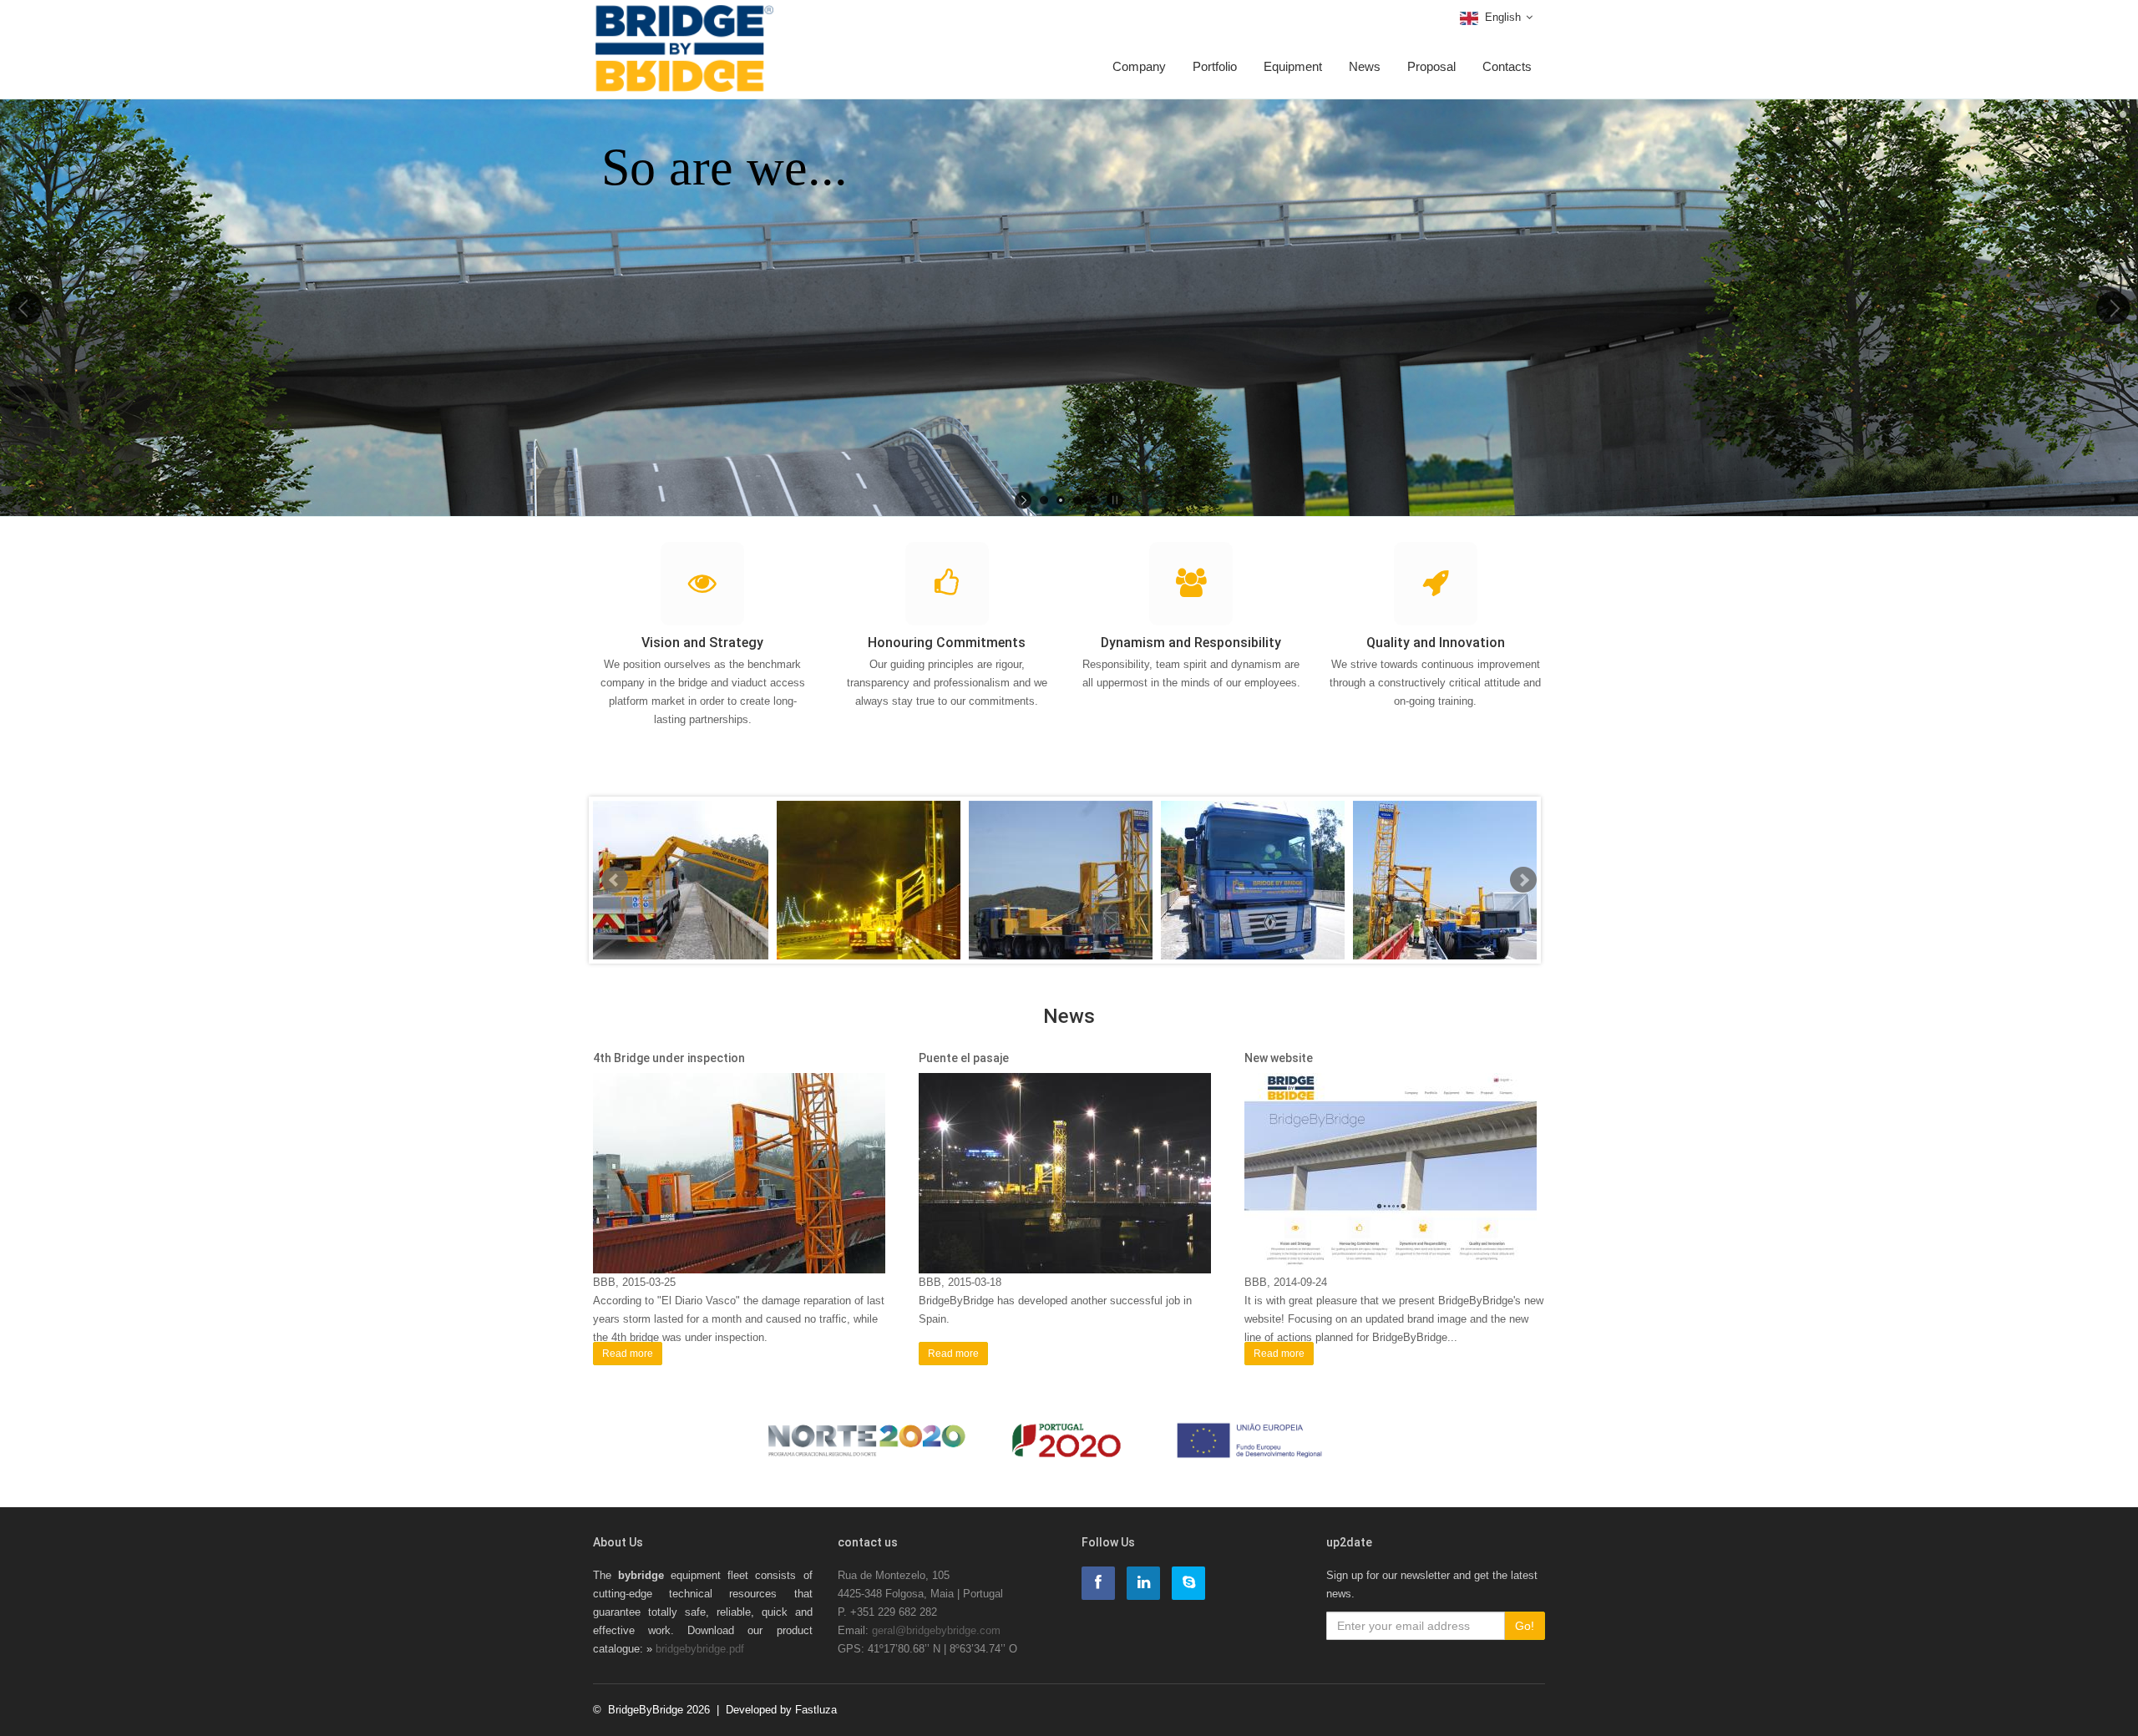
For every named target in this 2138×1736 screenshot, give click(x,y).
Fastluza (816, 1710)
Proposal (1431, 66)
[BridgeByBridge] (684, 23)
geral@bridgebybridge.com (936, 1630)
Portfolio (1215, 66)
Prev (615, 880)
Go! (1525, 1626)
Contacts (1507, 66)
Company (1139, 66)
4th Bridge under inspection (669, 1058)
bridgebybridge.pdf (700, 1649)
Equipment (1293, 66)
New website (1279, 1058)
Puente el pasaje (964, 1058)
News (1365, 66)
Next (1523, 880)
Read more (628, 1354)
